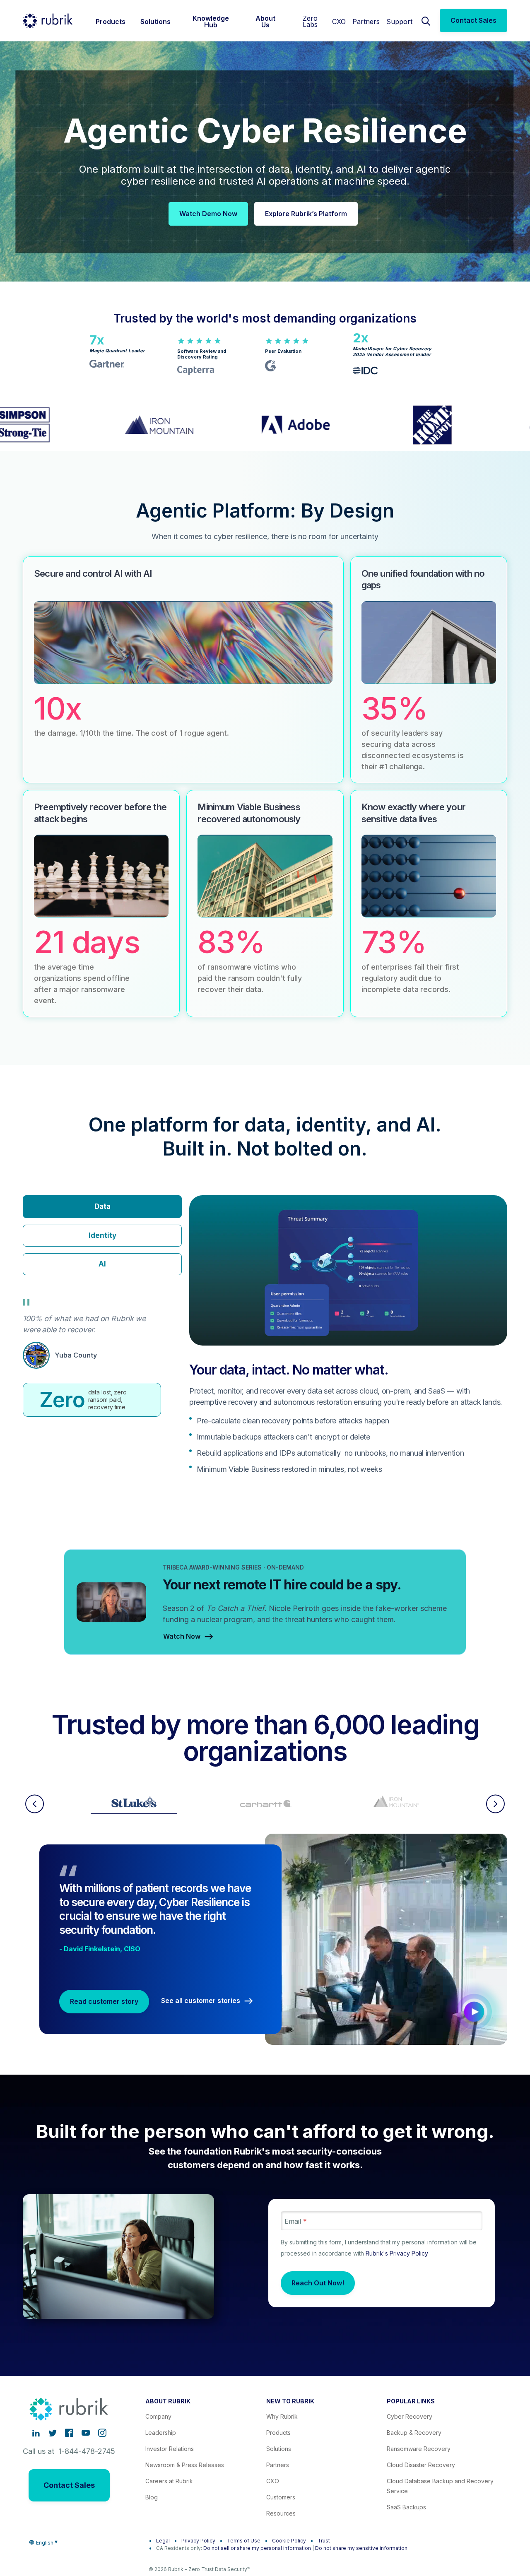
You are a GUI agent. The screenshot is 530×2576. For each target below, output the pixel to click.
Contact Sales (473, 20)
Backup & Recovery (414, 2433)
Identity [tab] (102, 1235)
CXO (339, 22)
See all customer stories (201, 2001)
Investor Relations (170, 2449)
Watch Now (182, 1637)
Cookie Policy (289, 2541)
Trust (324, 2541)
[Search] (426, 20)
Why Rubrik (282, 2416)
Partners (366, 22)
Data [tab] (102, 1206)
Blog (152, 2497)
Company (158, 2416)
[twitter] (53, 2433)
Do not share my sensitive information (361, 2548)
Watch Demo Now (208, 214)
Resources (281, 2513)
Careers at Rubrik (169, 2481)
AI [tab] (102, 1264)
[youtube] (86, 2433)
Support (399, 22)
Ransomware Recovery (419, 2449)
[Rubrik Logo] (48, 21)
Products (278, 2433)
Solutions (279, 2449)
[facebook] (69, 2433)
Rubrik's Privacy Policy (397, 2253)
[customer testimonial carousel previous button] (35, 1804)
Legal (163, 2541)
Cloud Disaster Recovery (421, 2465)
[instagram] (102, 2433)
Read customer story (104, 2001)
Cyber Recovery (410, 2416)
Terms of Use (244, 2541)
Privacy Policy (198, 2541)
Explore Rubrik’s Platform (306, 214)
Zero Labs (310, 21)
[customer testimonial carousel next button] (495, 1804)
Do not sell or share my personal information (257, 2548)
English (45, 2543)
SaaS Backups (406, 2507)
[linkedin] (36, 2433)
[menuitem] (111, 20)
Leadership (161, 2433)
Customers (281, 2497)
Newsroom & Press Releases (185, 2465)
